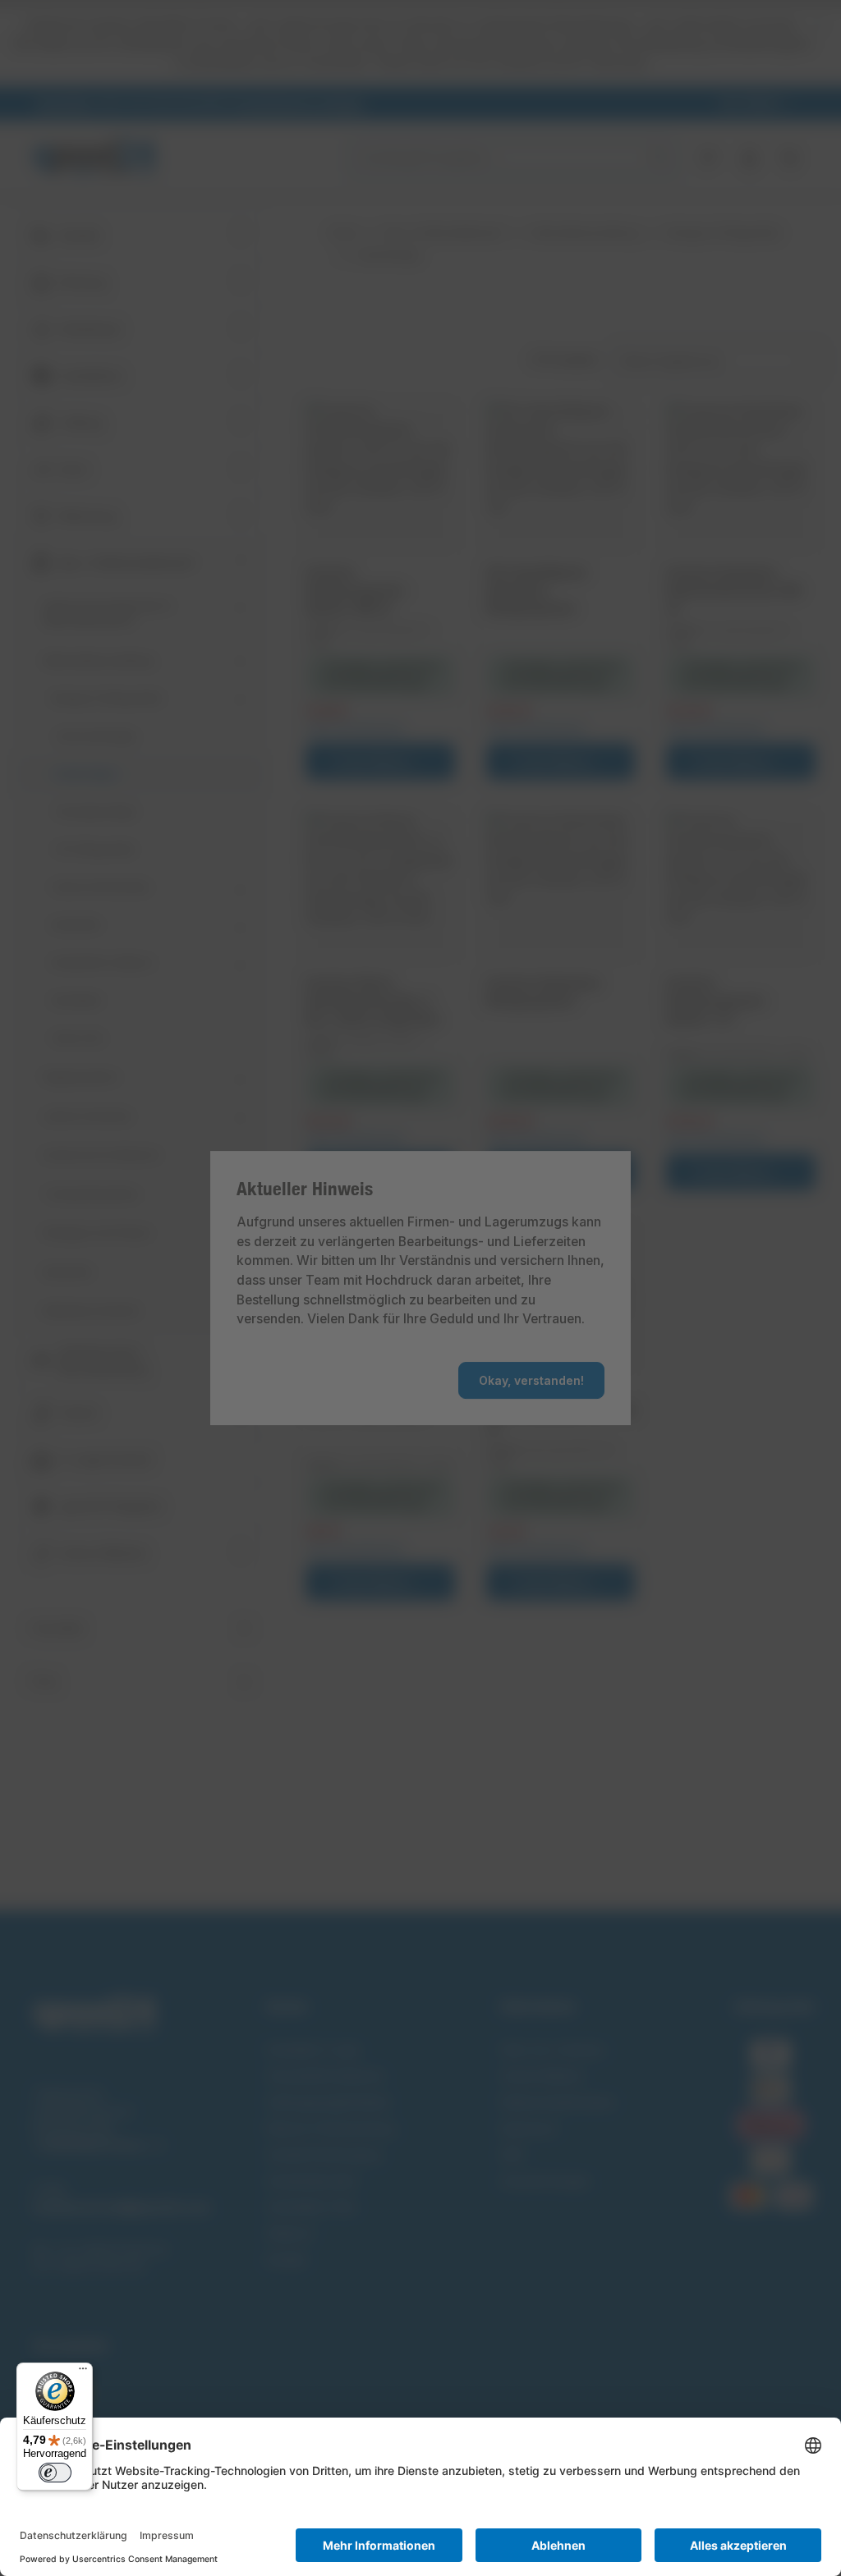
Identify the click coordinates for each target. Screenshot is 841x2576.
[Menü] (83, 2372)
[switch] (55, 2473)
